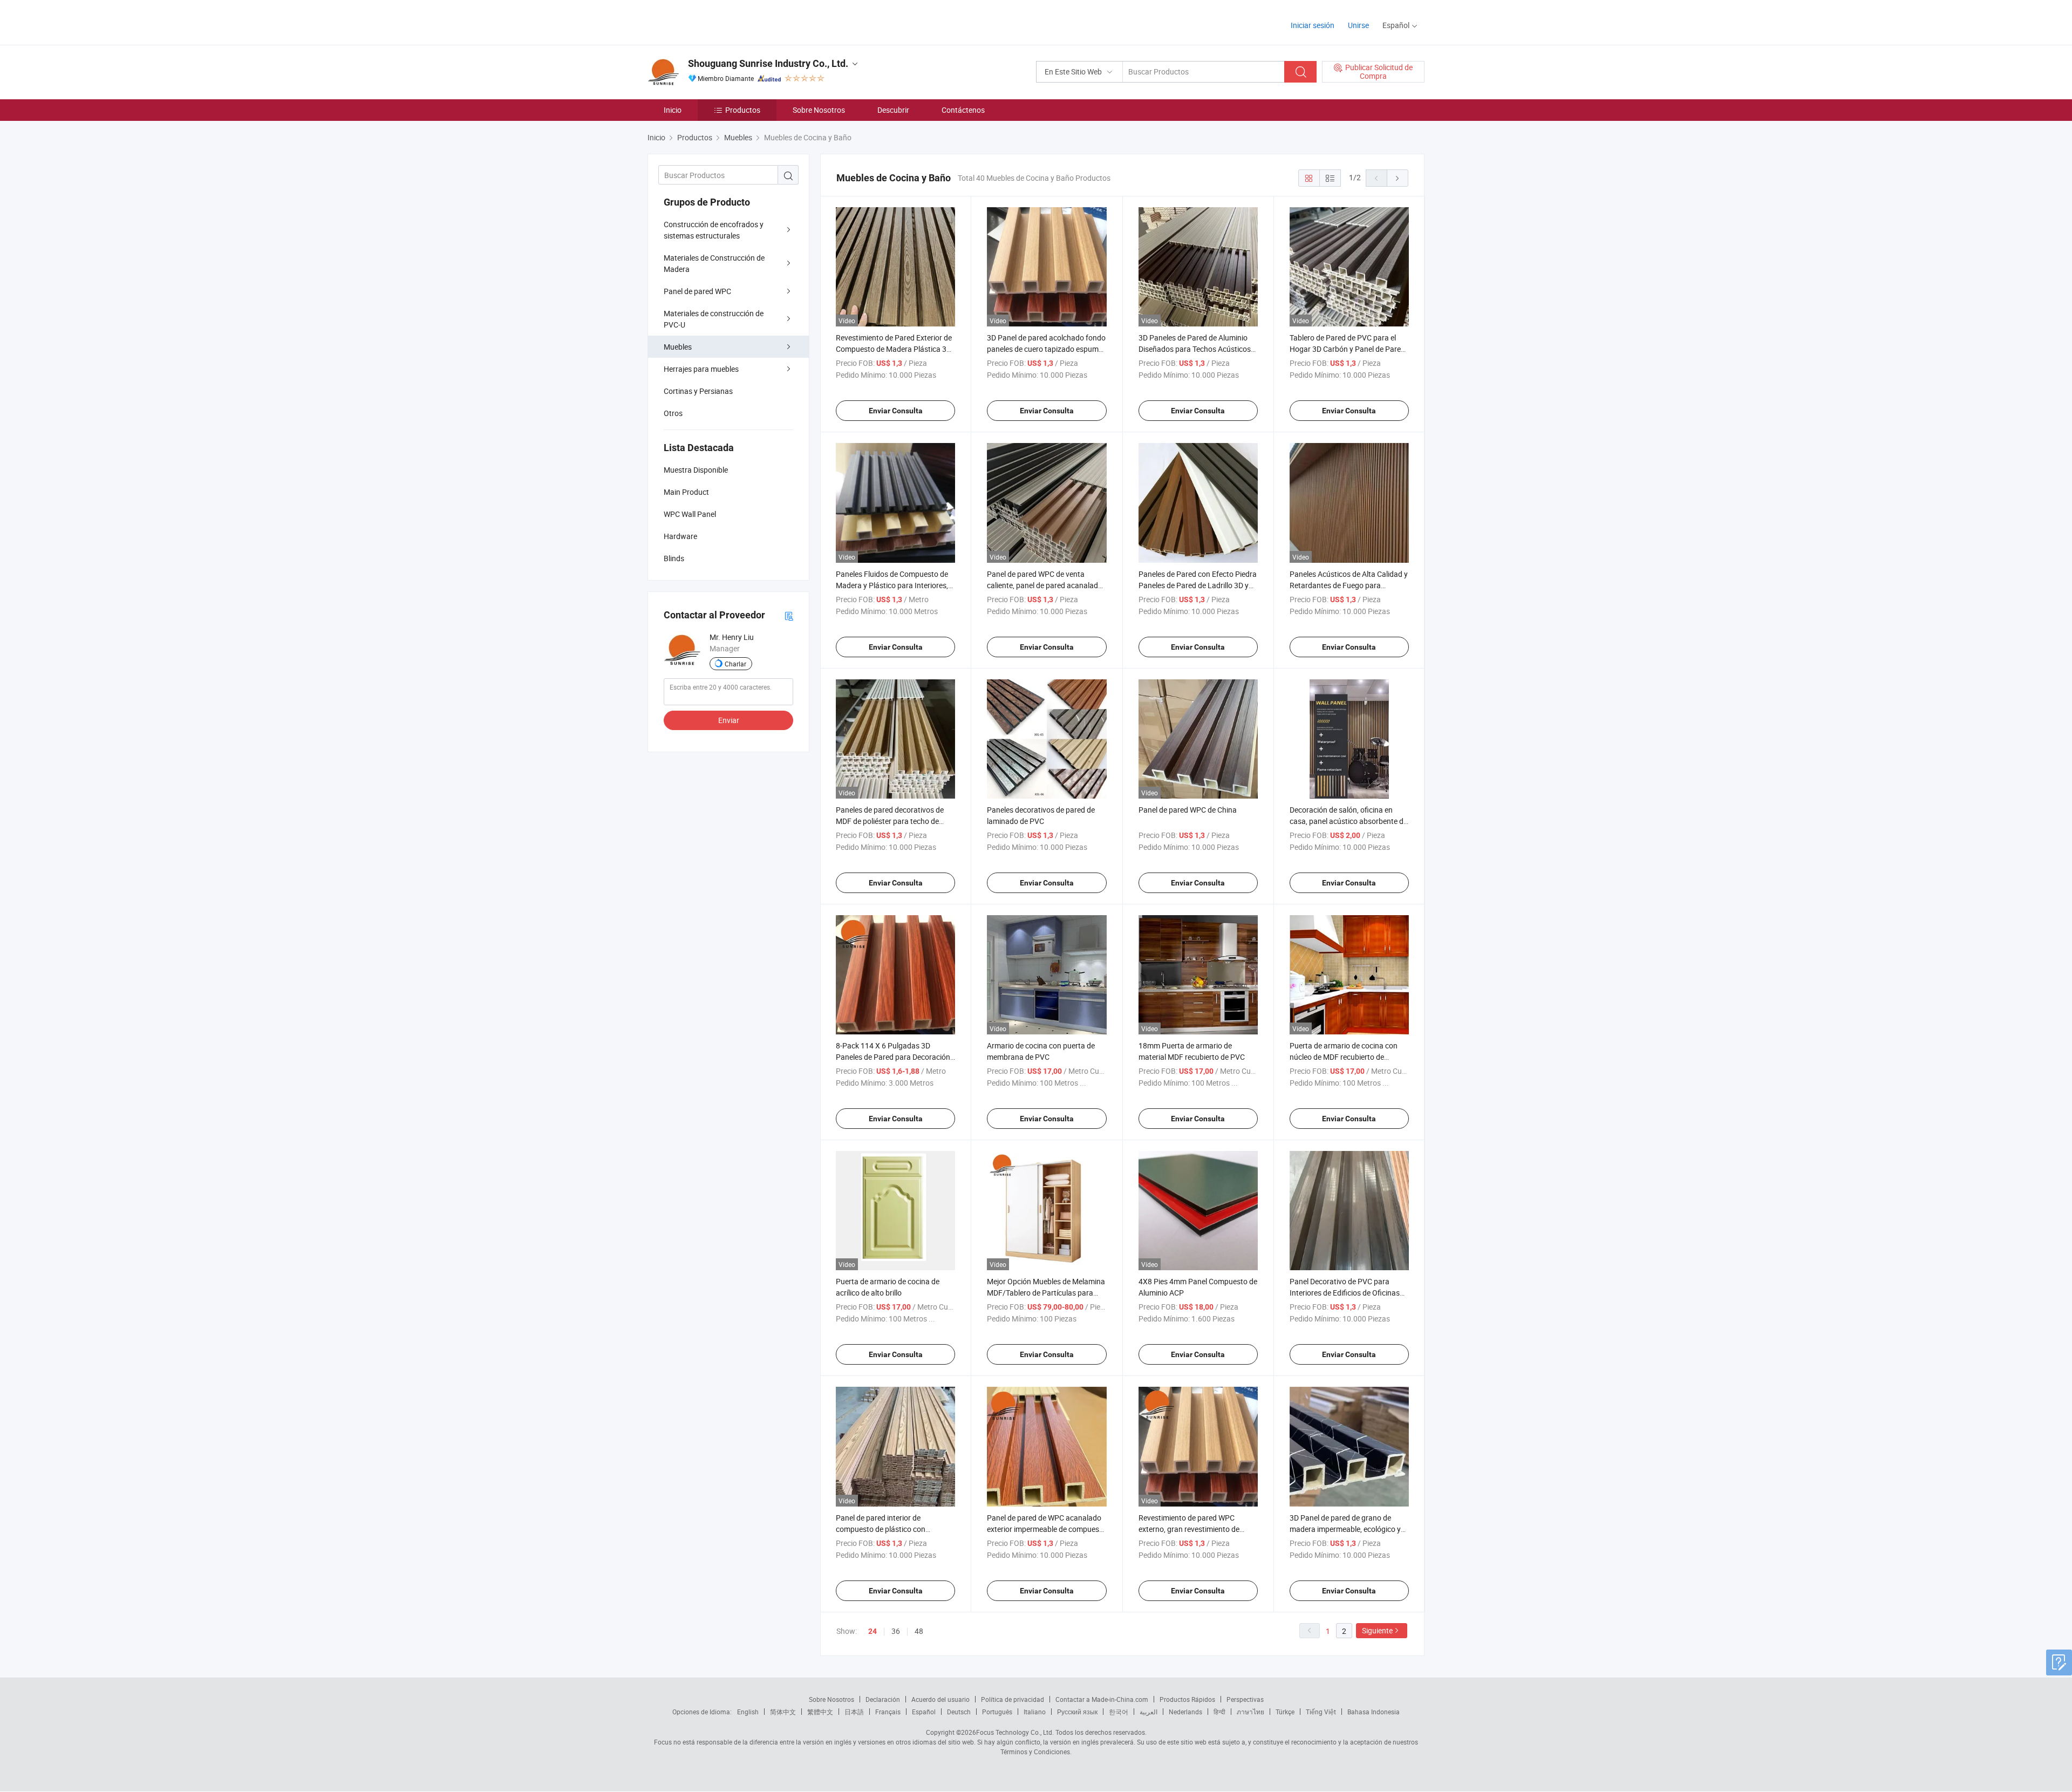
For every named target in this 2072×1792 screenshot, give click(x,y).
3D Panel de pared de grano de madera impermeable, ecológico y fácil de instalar (1345, 1529)
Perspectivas (1245, 1699)
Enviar (729, 720)
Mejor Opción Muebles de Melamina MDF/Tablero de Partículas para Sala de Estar (1046, 1293)
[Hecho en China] (717, 21)
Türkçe (1285, 1712)
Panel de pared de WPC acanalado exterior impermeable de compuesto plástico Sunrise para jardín (1047, 1529)
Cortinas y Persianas (698, 391)
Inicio (673, 110)
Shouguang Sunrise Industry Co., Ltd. (768, 63)
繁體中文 (820, 1712)
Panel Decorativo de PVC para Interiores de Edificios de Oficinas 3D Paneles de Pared (1345, 1293)
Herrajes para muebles (701, 369)
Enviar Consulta (896, 411)
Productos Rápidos (1187, 1699)
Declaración (883, 1699)
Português (997, 1712)
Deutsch (959, 1712)
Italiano (1035, 1712)
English (748, 1712)
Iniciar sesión (1313, 25)
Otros (673, 413)
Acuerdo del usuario (940, 1699)
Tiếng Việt (1321, 1712)
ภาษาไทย (1250, 1712)
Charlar (735, 664)
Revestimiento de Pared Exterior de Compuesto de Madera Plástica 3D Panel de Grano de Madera (894, 349)
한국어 (1119, 1712)
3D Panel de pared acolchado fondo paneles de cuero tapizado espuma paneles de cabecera (1046, 349)
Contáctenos (963, 110)
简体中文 (783, 1712)
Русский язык (1077, 1712)
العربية (1149, 1712)
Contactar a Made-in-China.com (1102, 1699)
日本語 (854, 1712)
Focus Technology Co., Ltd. (1015, 1732)
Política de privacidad (1013, 1699)
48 (919, 1631)
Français (888, 1712)
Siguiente (1377, 1630)
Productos (743, 110)
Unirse (1358, 25)
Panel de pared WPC (697, 291)
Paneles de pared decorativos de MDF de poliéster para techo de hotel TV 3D (890, 821)
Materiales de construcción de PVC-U (714, 319)
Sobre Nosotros (819, 110)
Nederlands (1185, 1712)
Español (924, 1712)
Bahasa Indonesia (1374, 1712)
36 (896, 1631)
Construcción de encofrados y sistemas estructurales (714, 230)
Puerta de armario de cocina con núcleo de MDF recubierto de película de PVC (1344, 1057)
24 (873, 1631)
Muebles (678, 347)
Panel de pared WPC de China (1188, 810)
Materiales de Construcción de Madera (714, 263)
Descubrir (893, 110)
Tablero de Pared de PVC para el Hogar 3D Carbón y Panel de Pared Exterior (1347, 349)
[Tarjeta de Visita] (789, 615)
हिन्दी (1219, 1712)
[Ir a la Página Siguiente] (1398, 178)
